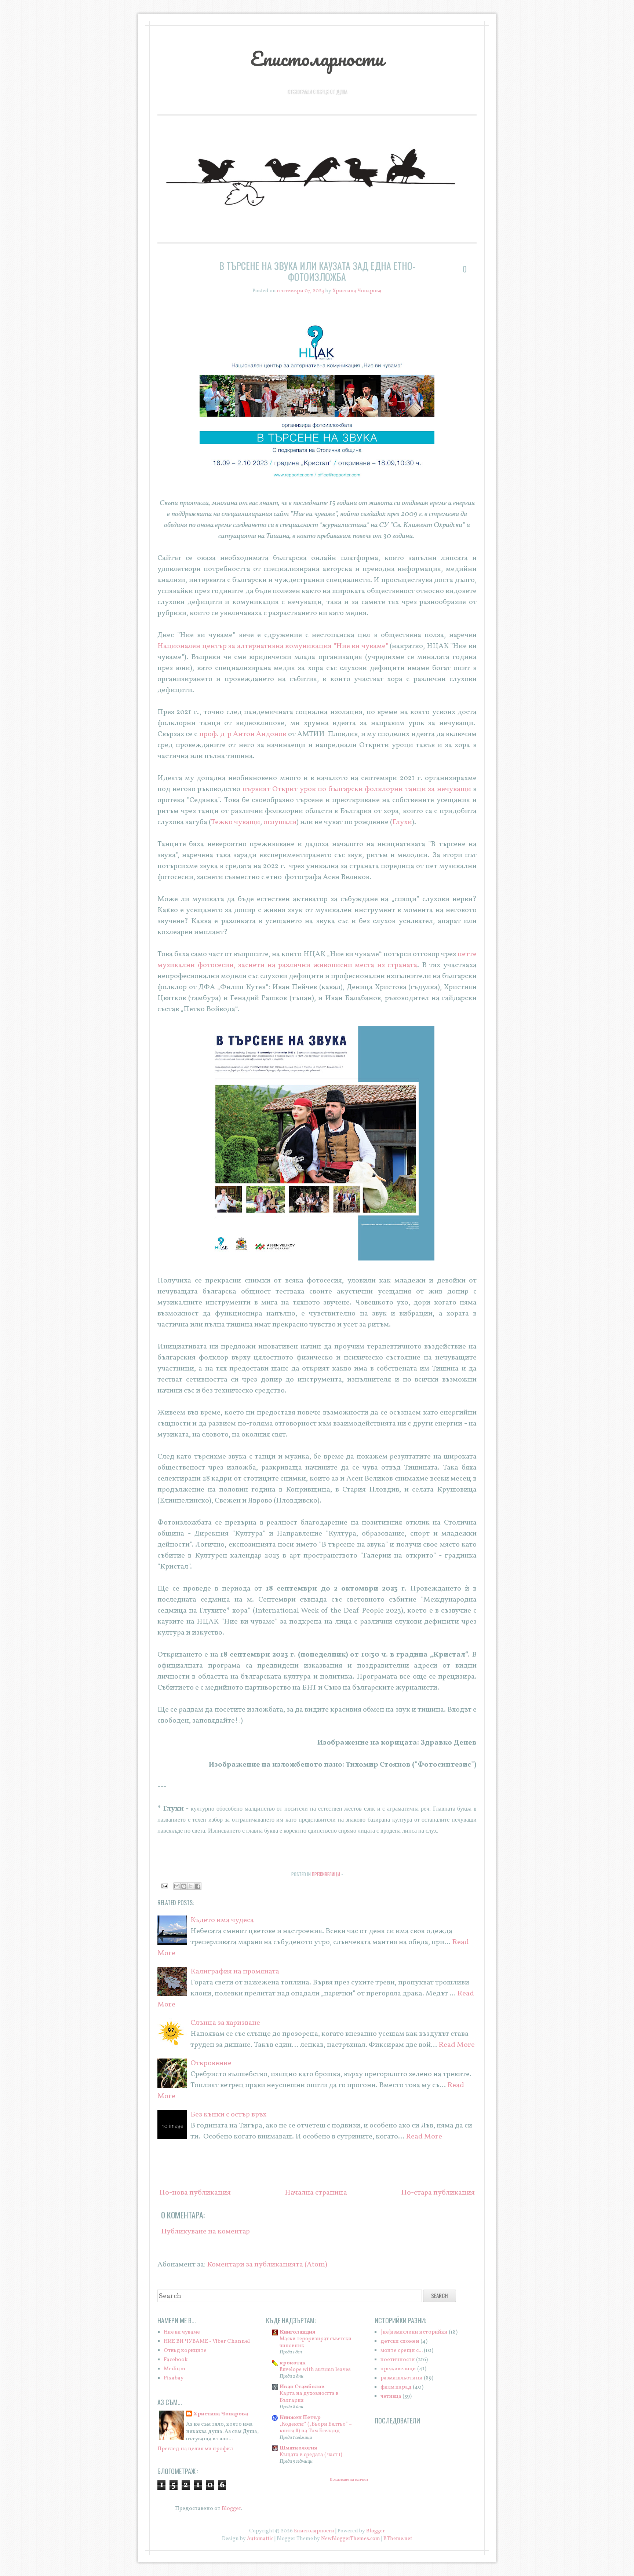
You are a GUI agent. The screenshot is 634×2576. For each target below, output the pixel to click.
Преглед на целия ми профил (195, 2449)
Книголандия (298, 2332)
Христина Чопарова (221, 2414)
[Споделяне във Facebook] (198, 1886)
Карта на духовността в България (309, 2397)
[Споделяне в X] (191, 1886)
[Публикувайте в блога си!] (184, 1886)
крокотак (293, 2363)
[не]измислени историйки (414, 2332)
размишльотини (402, 2378)
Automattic (260, 2539)
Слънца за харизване (225, 2023)
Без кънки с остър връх (228, 2115)
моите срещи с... (402, 2351)
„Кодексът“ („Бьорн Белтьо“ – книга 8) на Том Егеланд (316, 2428)
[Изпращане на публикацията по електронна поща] (164, 1886)
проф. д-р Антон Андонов (243, 734)
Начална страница (316, 2193)
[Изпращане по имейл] (177, 1886)
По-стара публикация (438, 2193)
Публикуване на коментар (205, 2232)
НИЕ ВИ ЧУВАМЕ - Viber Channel (207, 2341)
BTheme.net (398, 2539)
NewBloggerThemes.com (351, 2539)
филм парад (396, 2387)
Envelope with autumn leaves (315, 2370)
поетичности (398, 2360)
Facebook (176, 2360)
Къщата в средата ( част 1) (311, 2455)
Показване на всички (349, 2480)
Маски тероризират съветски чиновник (316, 2342)
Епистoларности (317, 58)
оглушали (280, 822)
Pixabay (174, 2378)
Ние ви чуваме (182, 2332)
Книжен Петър (300, 2418)
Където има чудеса (222, 1920)
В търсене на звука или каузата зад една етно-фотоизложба (317, 271)
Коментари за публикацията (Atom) (267, 2265)
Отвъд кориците (185, 2351)
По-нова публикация (195, 2193)
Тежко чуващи (236, 822)
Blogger (231, 2509)
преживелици (326, 1874)
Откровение (211, 2063)
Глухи (402, 822)
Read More (457, 2045)
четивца (391, 2396)
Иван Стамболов (302, 2387)
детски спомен (400, 2341)
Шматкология (298, 2448)
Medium (174, 2369)
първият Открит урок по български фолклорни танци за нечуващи (357, 789)
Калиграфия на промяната (235, 1972)
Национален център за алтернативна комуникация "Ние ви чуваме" (273, 646)
